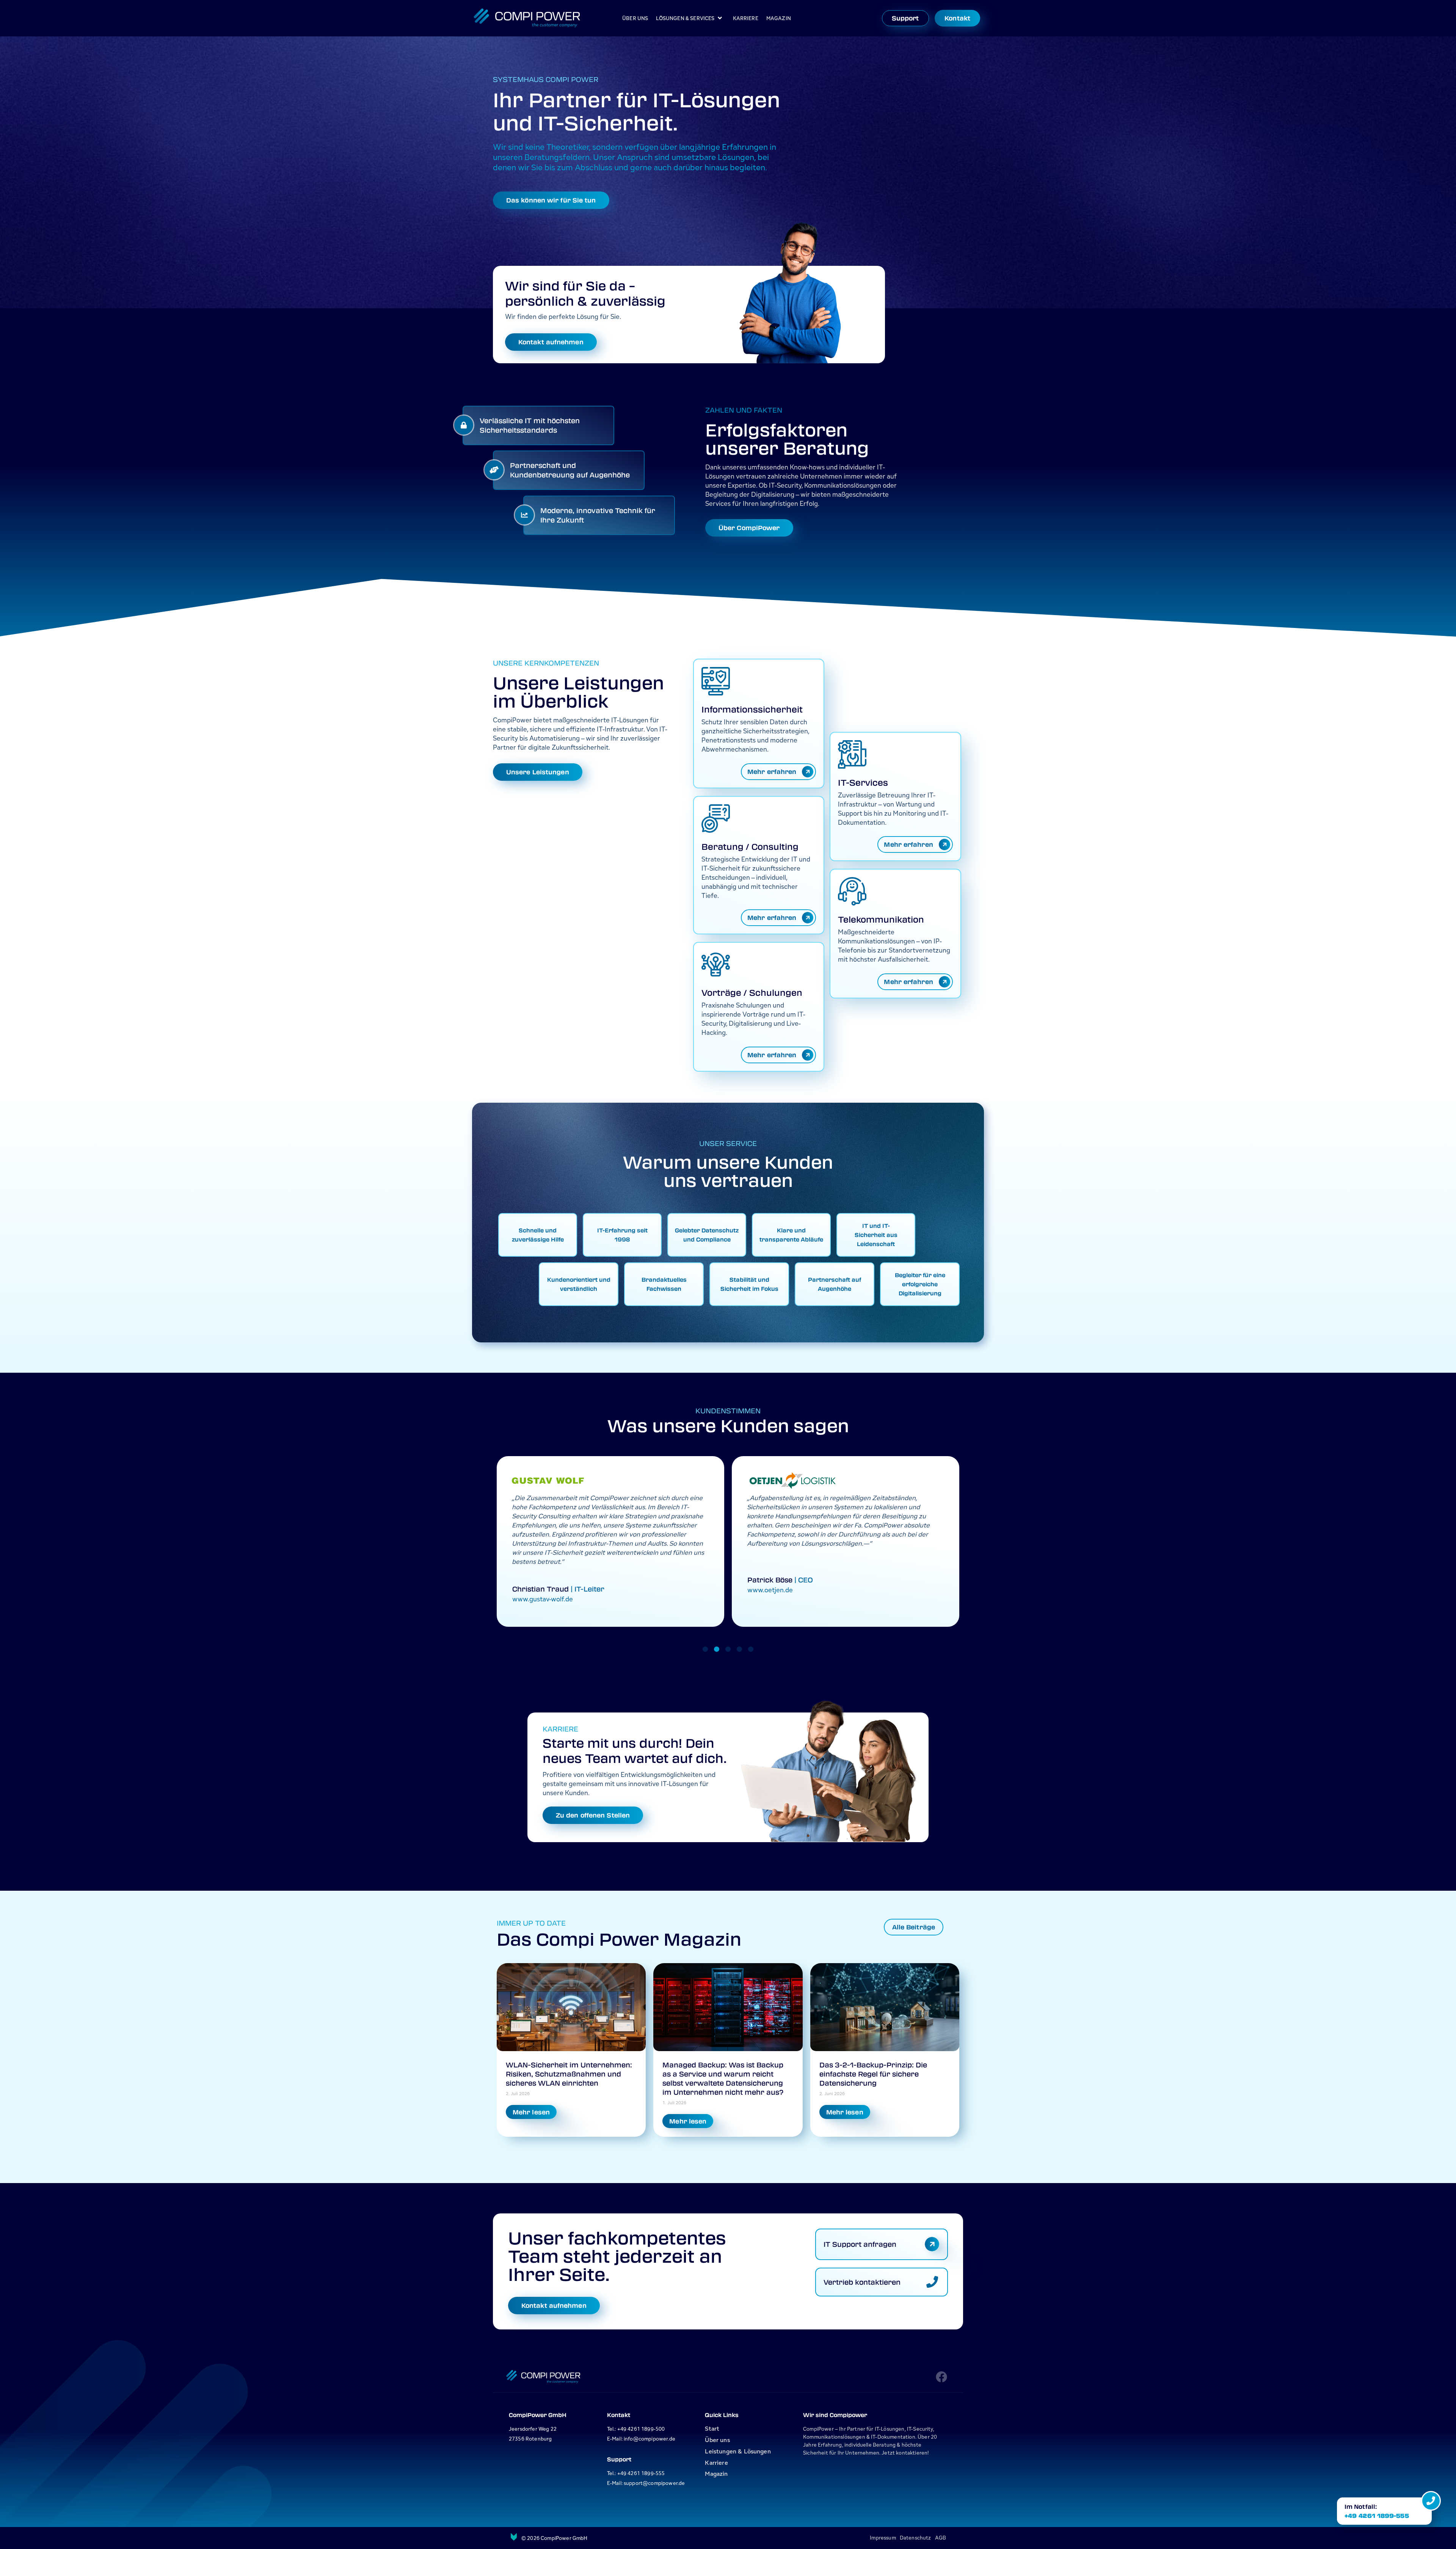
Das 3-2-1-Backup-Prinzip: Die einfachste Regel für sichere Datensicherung (873, 2074)
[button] (705, 1649)
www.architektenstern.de (786, 1590)
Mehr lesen (531, 2112)
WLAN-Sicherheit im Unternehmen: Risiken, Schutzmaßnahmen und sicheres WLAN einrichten (569, 2074)
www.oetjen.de (535, 1590)
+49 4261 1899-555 (1377, 2516)
